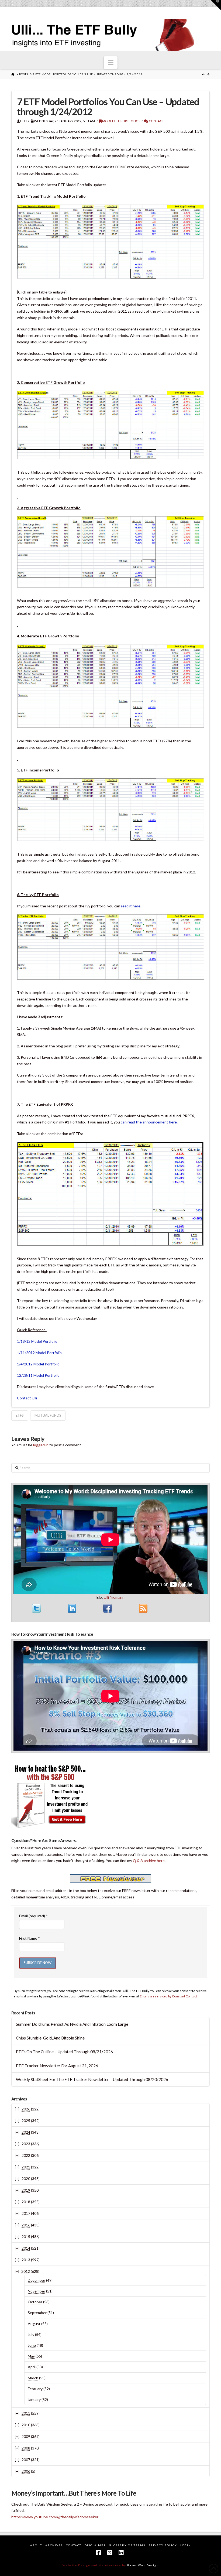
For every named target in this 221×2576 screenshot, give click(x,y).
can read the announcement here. (149, 1122)
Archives (54, 2545)
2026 (26, 2109)
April (32, 2367)
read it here (131, 906)
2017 (26, 2213)
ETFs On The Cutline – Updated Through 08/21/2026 (64, 2052)
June (32, 2345)
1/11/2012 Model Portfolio (39, 1353)
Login (186, 2545)
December (37, 2280)
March (33, 2378)
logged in (41, 1445)
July (31, 2334)
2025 (26, 2121)
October (35, 2302)
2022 (26, 2155)
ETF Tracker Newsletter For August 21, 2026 (57, 2066)
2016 (26, 2225)
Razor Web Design (143, 2565)
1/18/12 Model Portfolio (37, 1341)
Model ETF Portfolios (121, 121)
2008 (26, 2448)
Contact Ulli (27, 1398)
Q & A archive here (149, 1861)
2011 (26, 2413)
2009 (26, 2436)
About (36, 2545)
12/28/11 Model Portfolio (38, 1375)
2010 (26, 2425)
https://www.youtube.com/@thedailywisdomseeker (55, 2517)
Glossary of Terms (127, 2545)
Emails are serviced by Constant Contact (168, 1996)
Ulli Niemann (114, 1597)
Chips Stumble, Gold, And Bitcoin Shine (50, 2038)
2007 (26, 2460)
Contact (156, 121)
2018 (26, 2202)
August (34, 2324)
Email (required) (33, 1916)
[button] (111, 63)
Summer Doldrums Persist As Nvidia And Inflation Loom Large (72, 2024)
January (34, 2399)
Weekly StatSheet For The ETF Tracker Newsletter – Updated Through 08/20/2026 (92, 2079)
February (35, 2389)
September (37, 2313)
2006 (26, 2471)
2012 (26, 2271)
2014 (26, 2248)
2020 (26, 2179)
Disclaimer (95, 2545)
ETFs (20, 1415)
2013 (26, 2260)
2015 (26, 2237)
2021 (26, 2167)
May (31, 2356)
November (37, 2291)
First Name (30, 1938)
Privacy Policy (163, 2545)
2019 (26, 2190)
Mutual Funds (48, 1415)
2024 (26, 2132)
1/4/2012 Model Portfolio (38, 1364)
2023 (26, 2144)
